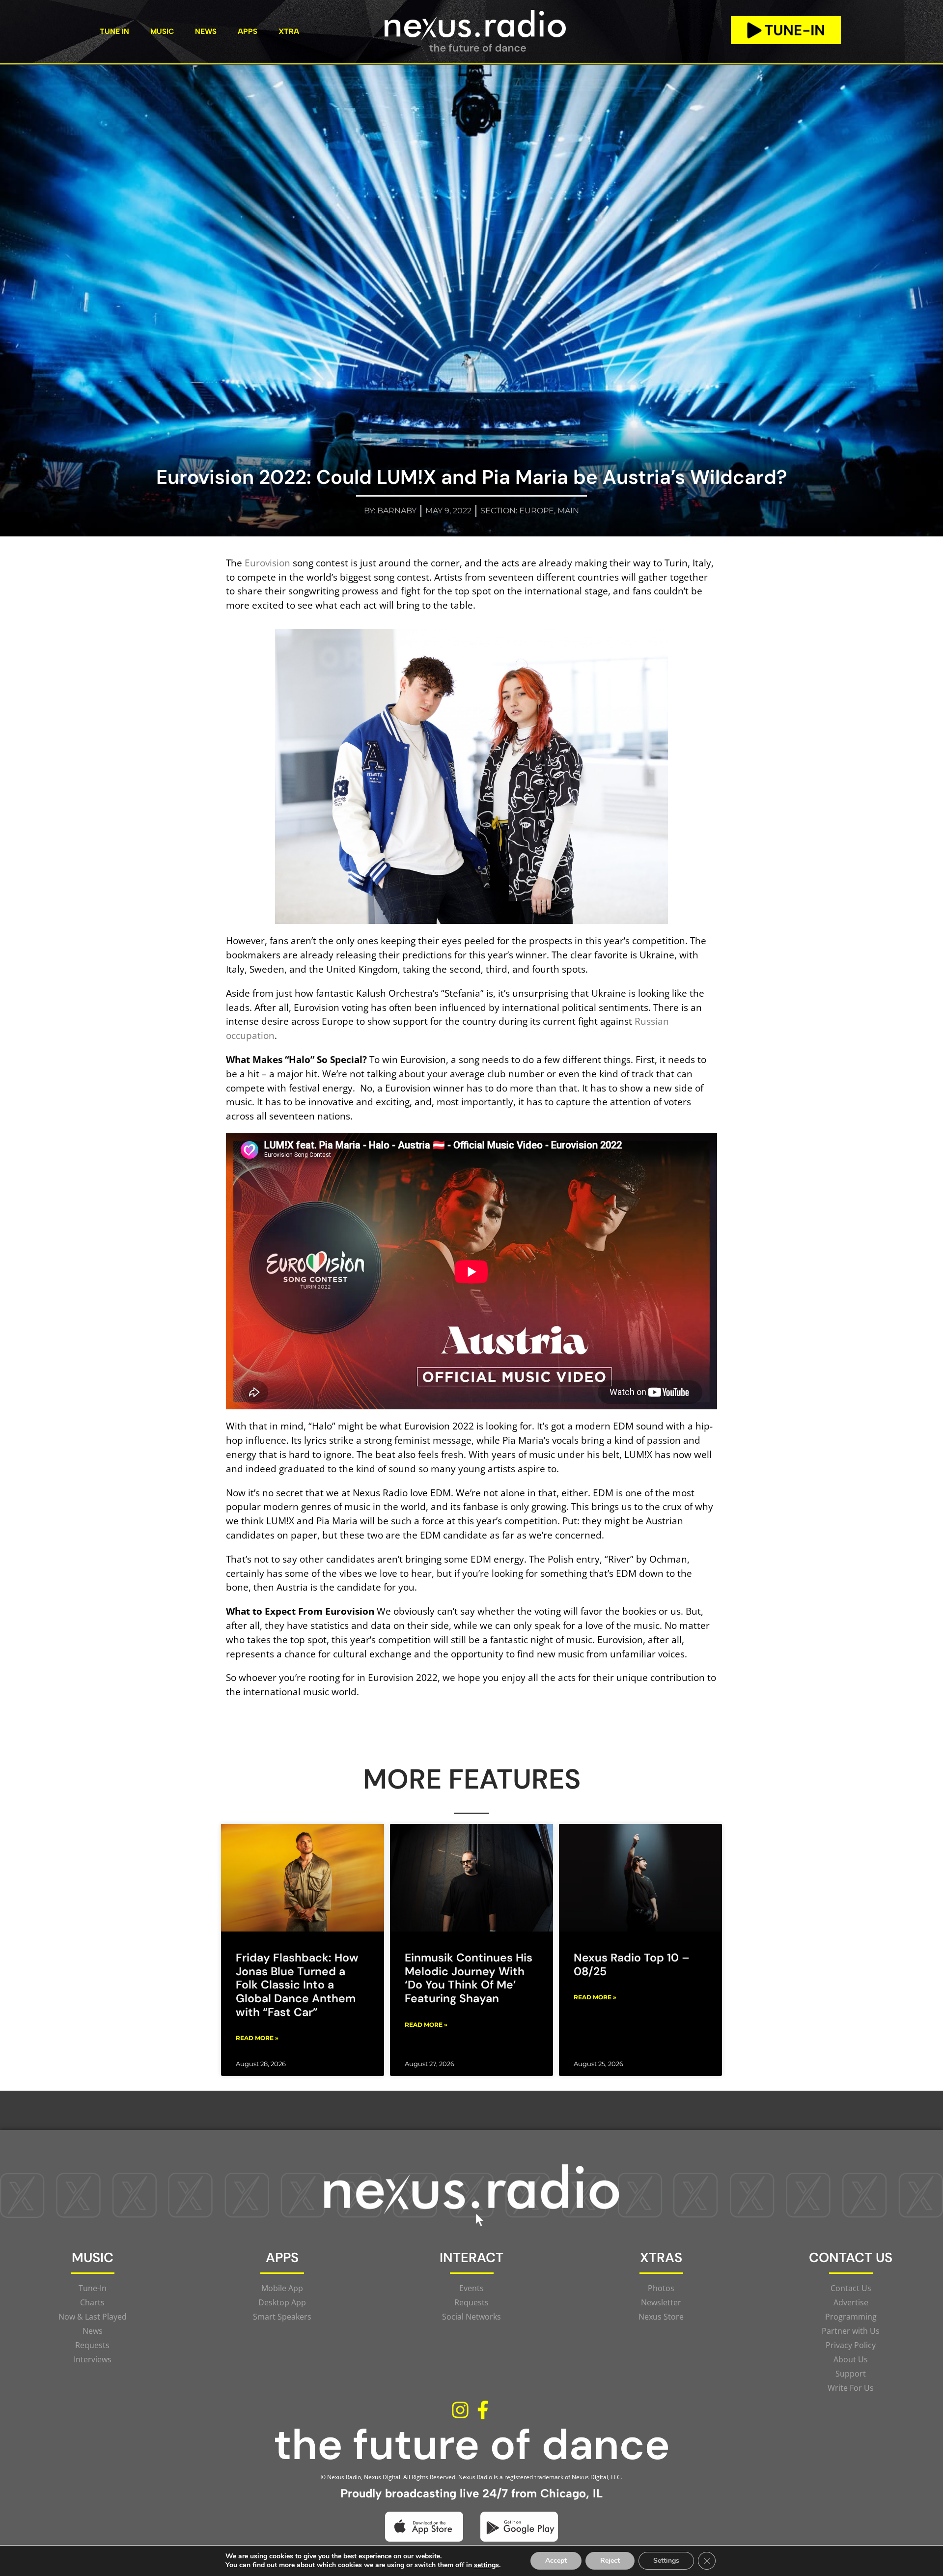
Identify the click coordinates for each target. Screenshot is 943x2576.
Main (568, 511)
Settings (666, 2561)
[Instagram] (460, 2410)
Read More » (257, 2038)
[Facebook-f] (483, 2410)
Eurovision (267, 563)
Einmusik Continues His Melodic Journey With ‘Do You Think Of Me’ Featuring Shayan (469, 1978)
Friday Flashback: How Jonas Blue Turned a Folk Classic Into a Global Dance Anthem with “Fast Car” (297, 1985)
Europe (537, 511)
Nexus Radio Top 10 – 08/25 (632, 1964)
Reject (610, 2561)
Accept (556, 2561)
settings (486, 2565)
